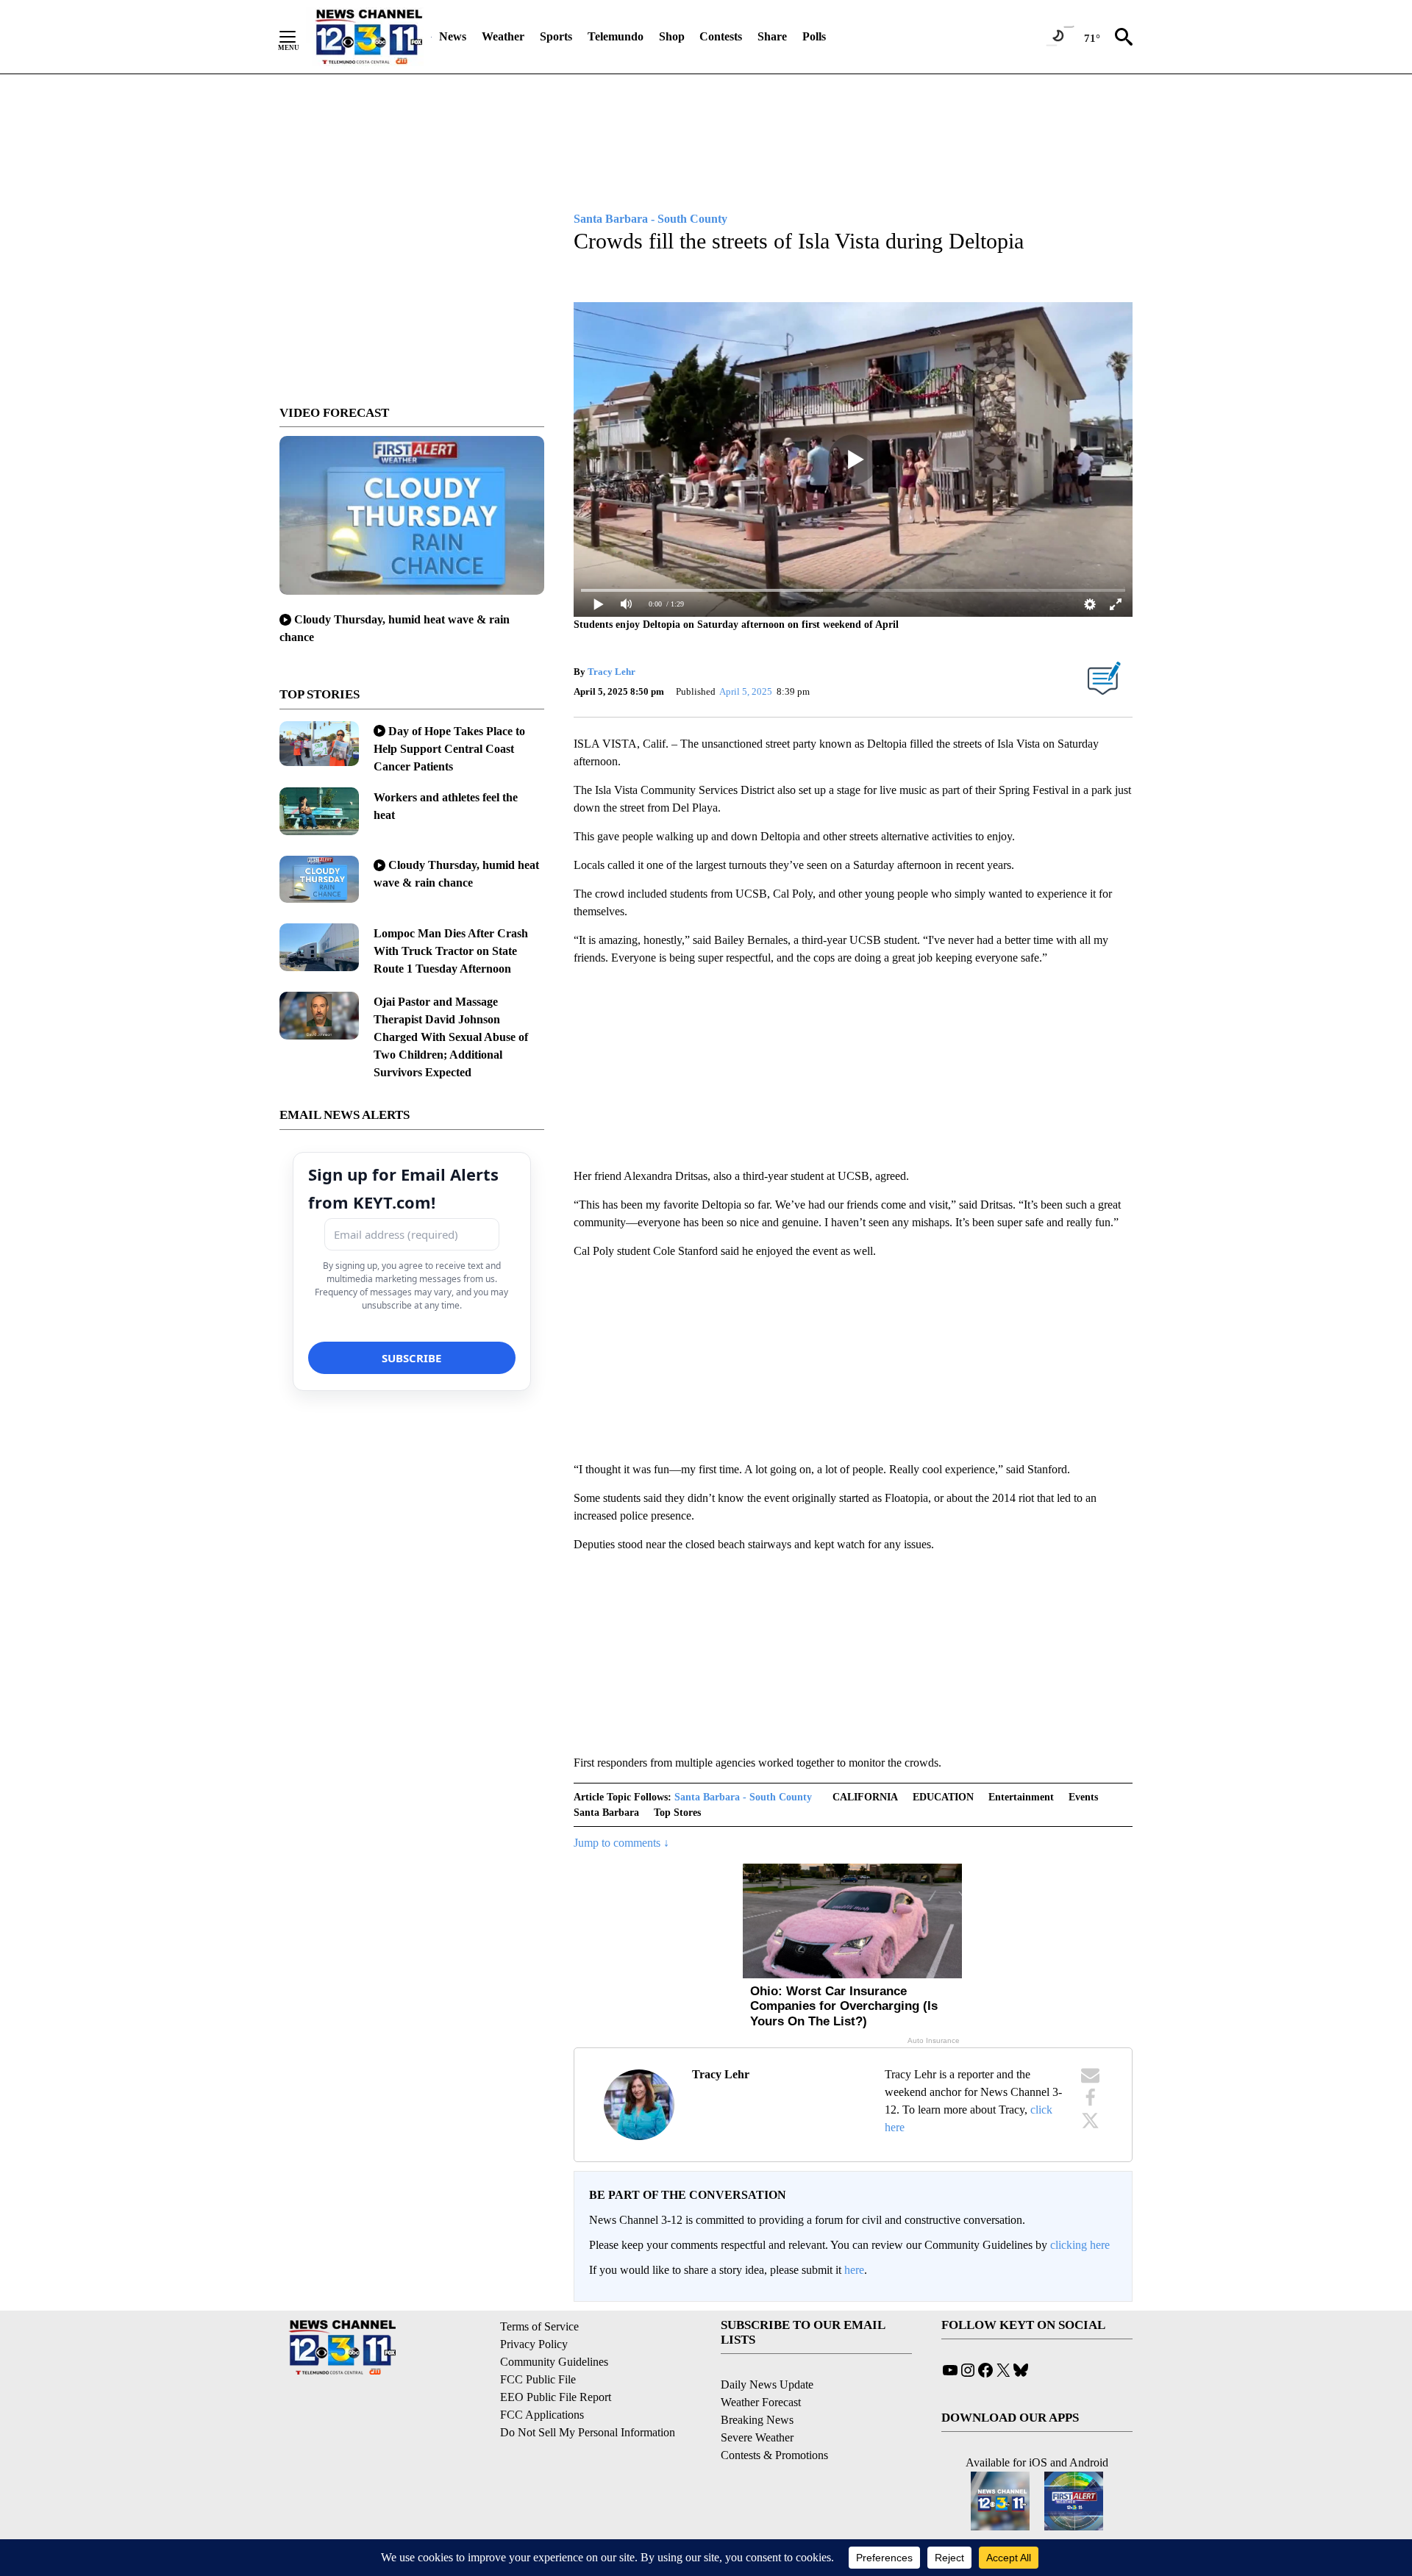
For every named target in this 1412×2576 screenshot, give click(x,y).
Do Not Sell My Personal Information (588, 2432)
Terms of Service (539, 2326)
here (854, 2270)
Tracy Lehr (611, 672)
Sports (556, 36)
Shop (672, 36)
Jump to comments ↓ (621, 1843)
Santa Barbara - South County (743, 1797)
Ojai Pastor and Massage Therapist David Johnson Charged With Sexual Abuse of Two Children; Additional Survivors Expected (451, 1037)
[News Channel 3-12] (368, 37)
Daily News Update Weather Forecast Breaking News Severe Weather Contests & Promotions (774, 2420)
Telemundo (616, 36)
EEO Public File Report (556, 2397)
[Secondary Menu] (299, 37)
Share (772, 36)
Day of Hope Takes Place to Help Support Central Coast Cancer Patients (449, 749)
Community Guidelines (554, 2362)
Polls (814, 36)
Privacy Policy (534, 2344)
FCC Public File (538, 2379)
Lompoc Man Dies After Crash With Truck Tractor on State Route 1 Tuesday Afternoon (451, 951)
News (453, 36)
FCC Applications (542, 2415)
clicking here (1080, 2245)
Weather (503, 36)
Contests (721, 36)
